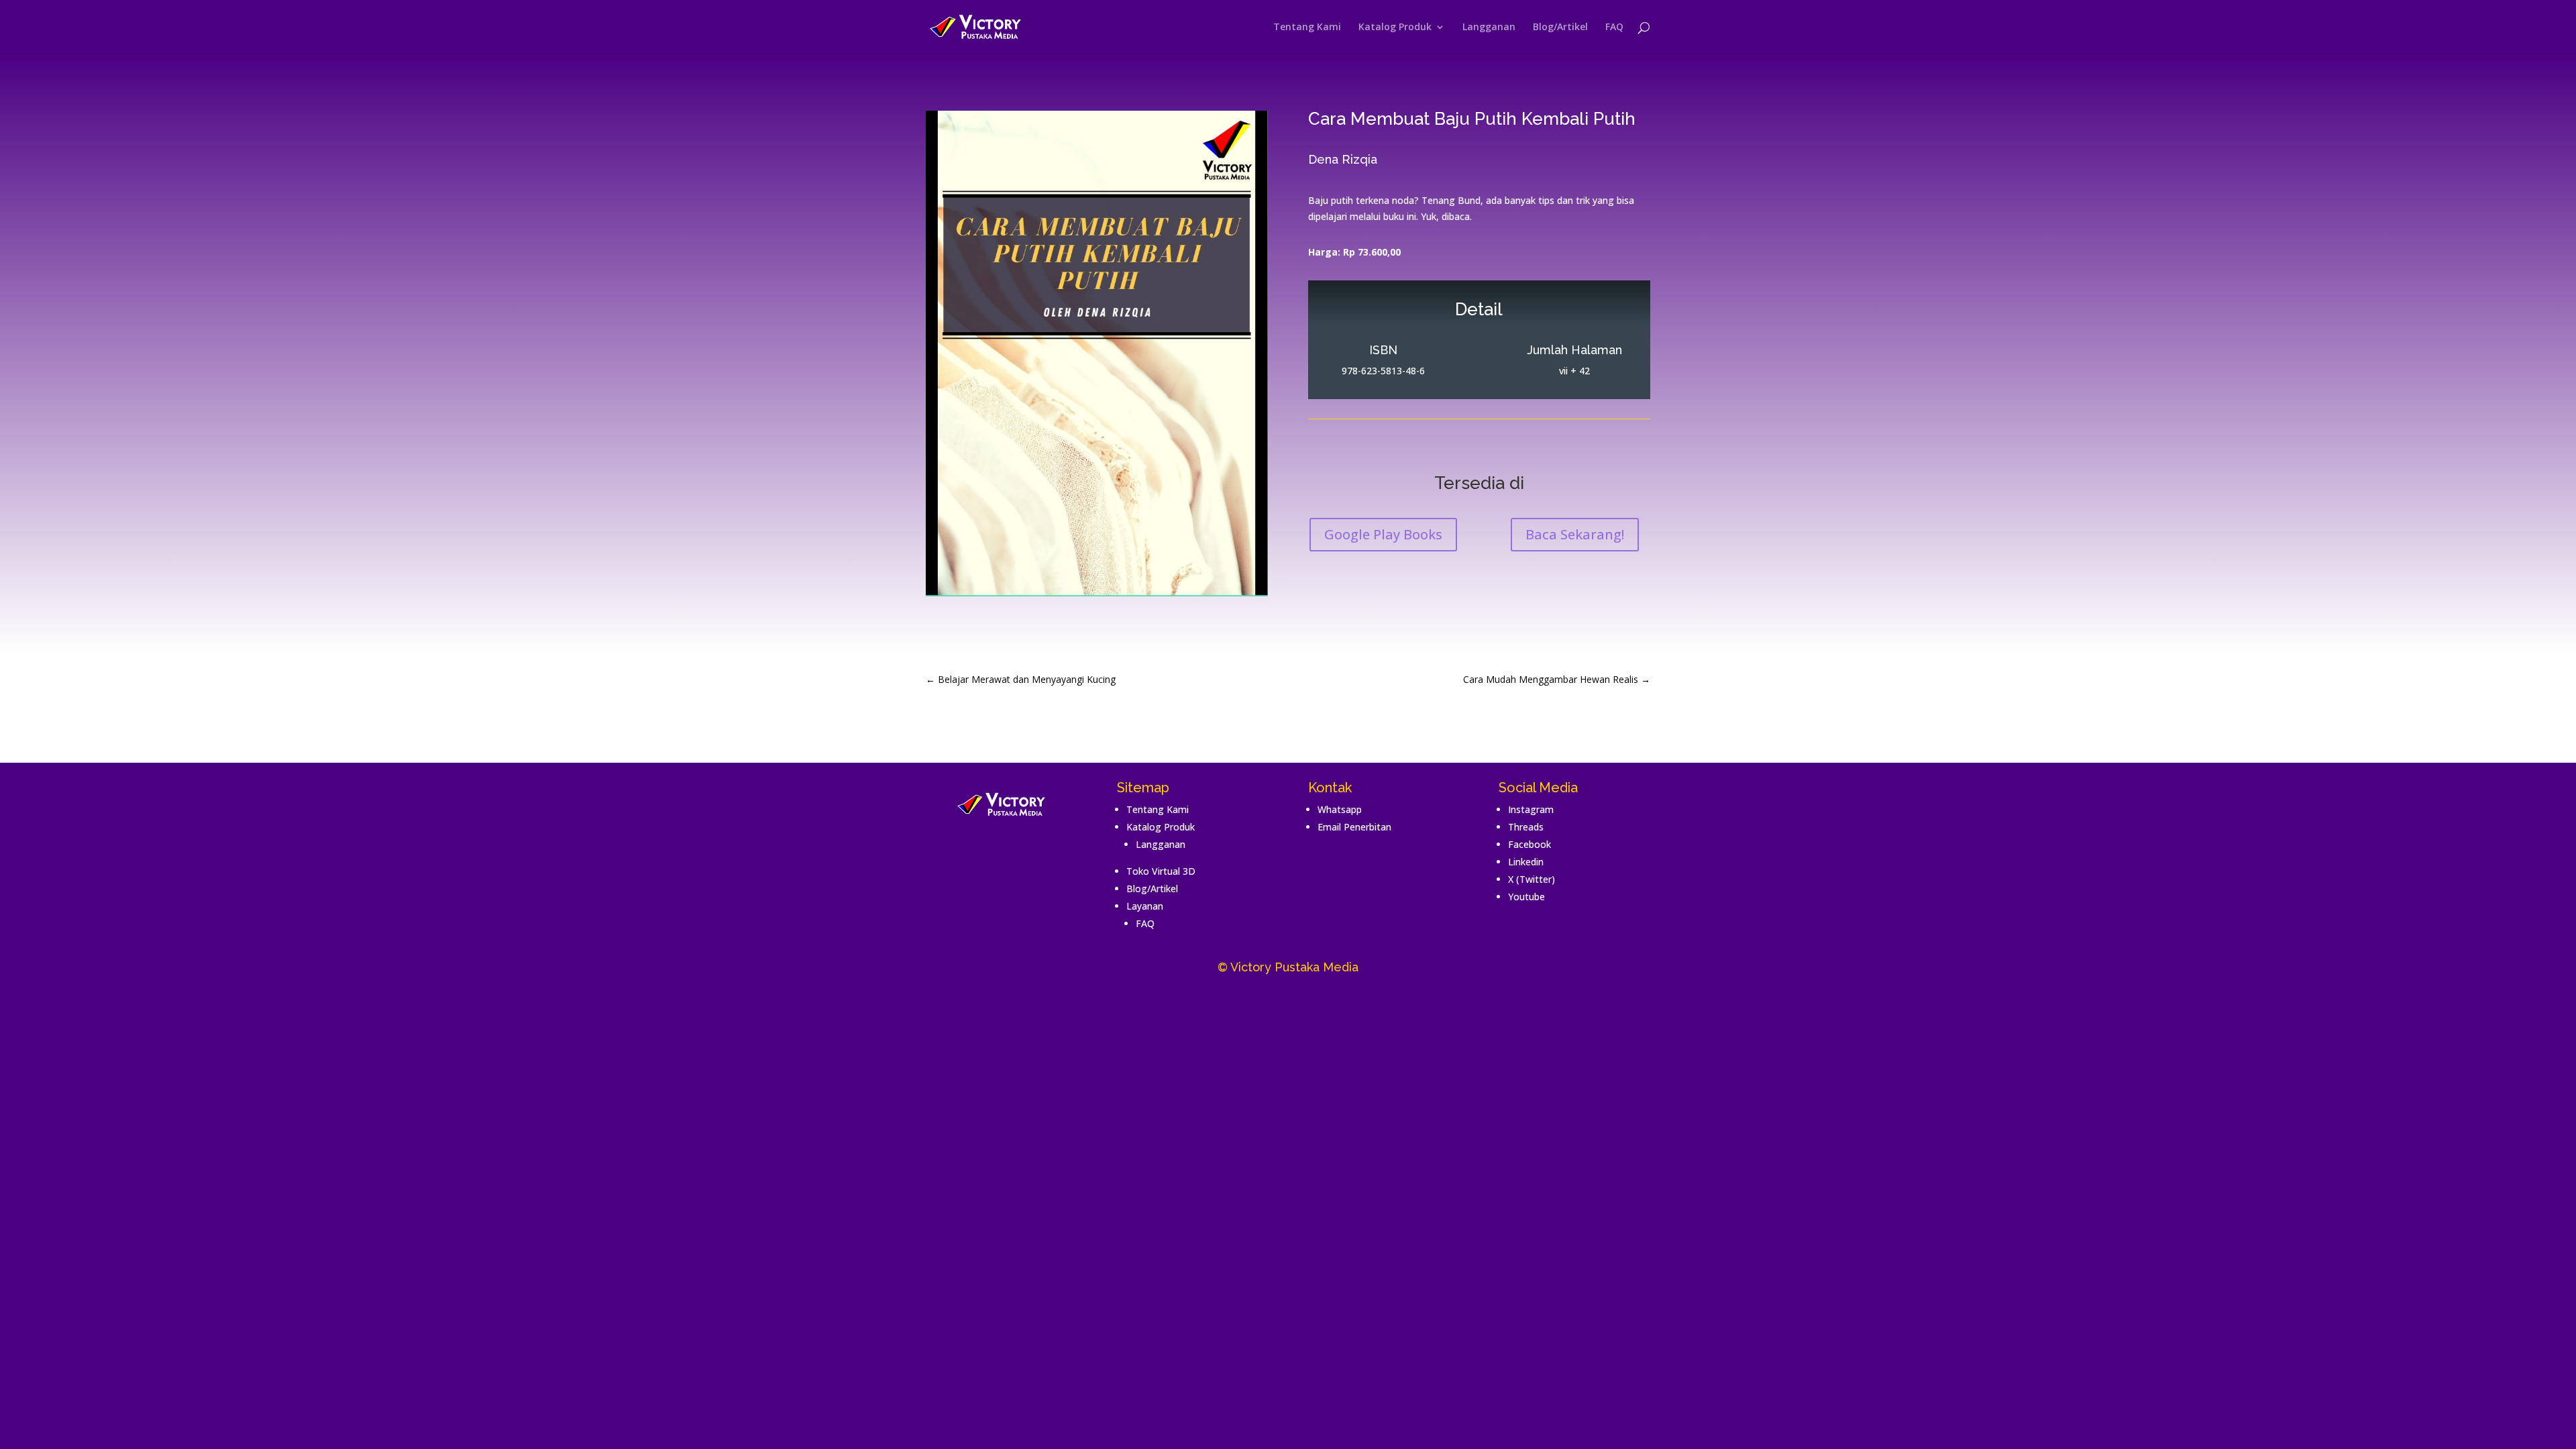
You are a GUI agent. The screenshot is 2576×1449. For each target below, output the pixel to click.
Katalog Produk (1395, 28)
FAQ (1614, 28)
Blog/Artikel (1560, 28)
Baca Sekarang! (1575, 534)
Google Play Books (1383, 534)
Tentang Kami (1307, 28)
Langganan (1489, 28)
